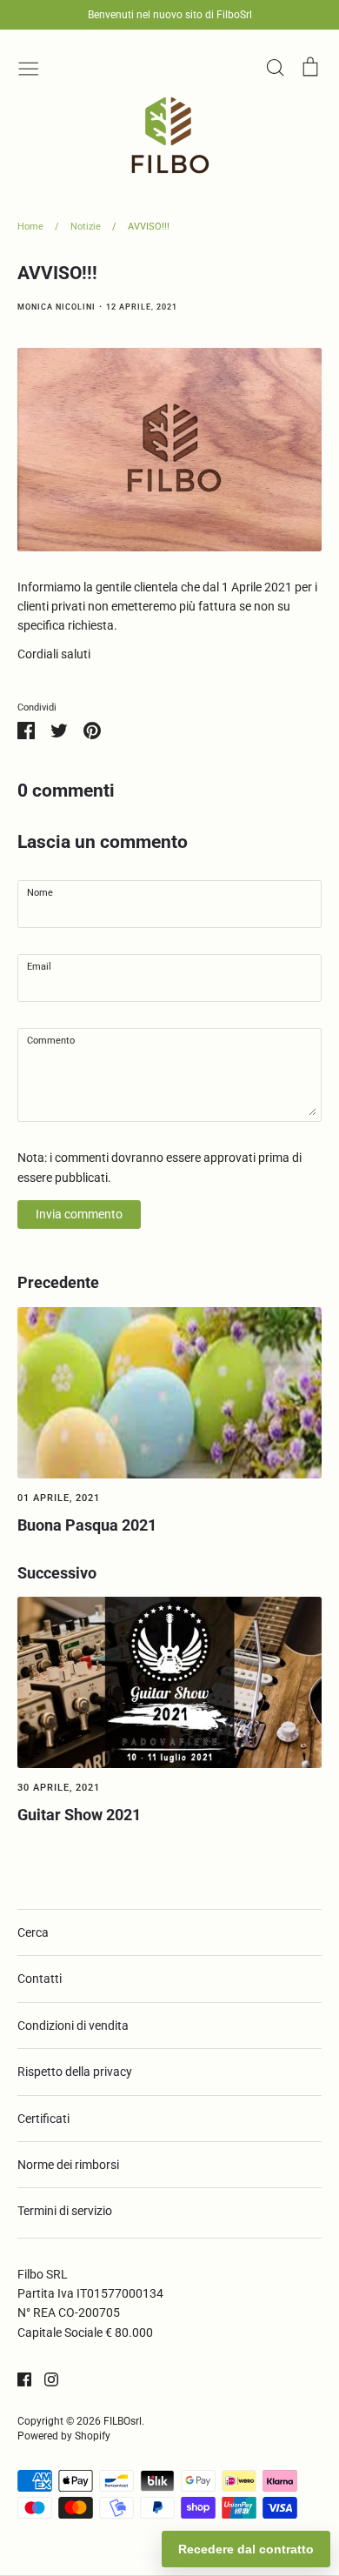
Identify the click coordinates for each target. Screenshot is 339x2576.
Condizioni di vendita (73, 2025)
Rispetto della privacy (75, 2072)
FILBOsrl (123, 2421)
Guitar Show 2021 (79, 1815)
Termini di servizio (65, 2211)
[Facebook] (18, 2378)
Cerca (33, 1932)
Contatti (40, 1979)
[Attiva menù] (29, 67)
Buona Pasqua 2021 (87, 1525)
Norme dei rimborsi (68, 2165)
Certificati (43, 2119)
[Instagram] (45, 2378)
